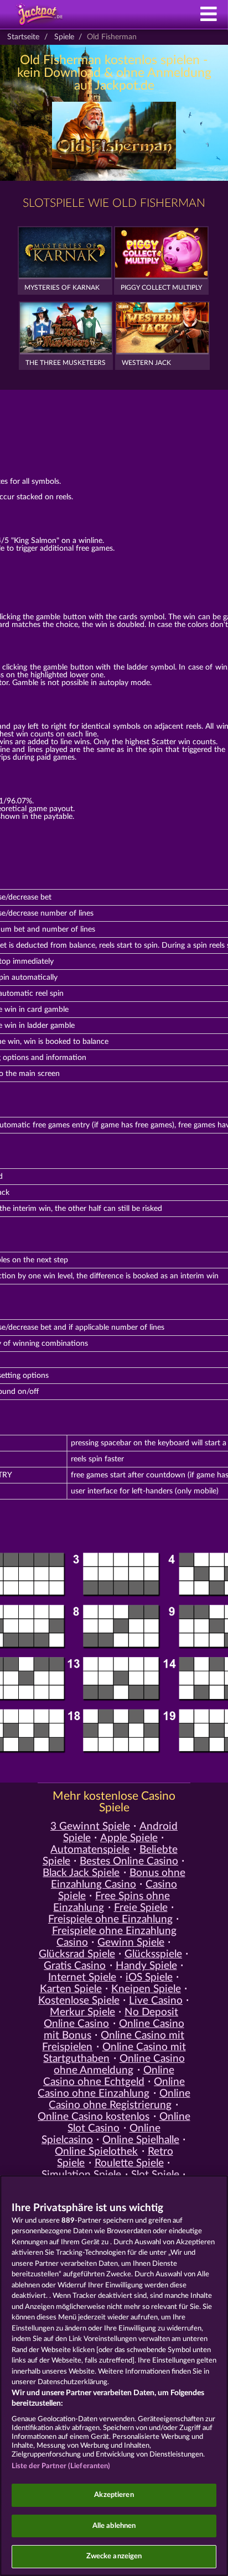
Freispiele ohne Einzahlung (110, 1919)
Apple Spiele (129, 1838)
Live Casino (156, 2001)
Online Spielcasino (101, 2134)
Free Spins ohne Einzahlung (112, 1902)
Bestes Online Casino (129, 1861)
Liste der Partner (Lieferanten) (61, 2466)
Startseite (23, 37)
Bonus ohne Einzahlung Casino (118, 1879)
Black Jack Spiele (81, 1873)
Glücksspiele (153, 1954)
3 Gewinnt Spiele (90, 1827)
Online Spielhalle (141, 2140)
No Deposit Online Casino (111, 2018)
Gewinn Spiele (131, 1943)
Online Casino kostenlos (94, 2117)
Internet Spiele (82, 1977)
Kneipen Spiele (146, 1989)
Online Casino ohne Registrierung (119, 2099)
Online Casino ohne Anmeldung (119, 2065)
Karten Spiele (71, 1989)
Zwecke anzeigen (114, 2556)
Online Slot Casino (129, 2123)
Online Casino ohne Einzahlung (111, 2088)
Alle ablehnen (114, 2526)
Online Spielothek (96, 2152)
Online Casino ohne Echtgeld (109, 2076)
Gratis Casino (75, 1966)
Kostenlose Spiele (79, 2001)
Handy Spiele (146, 1966)
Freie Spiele (141, 1908)
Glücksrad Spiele (77, 1954)
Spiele (64, 37)
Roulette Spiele (129, 2163)
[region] (114, 2376)
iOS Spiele (149, 1977)
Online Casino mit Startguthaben (114, 2053)
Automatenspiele (90, 1850)
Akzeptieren (114, 2495)
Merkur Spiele (82, 2012)
